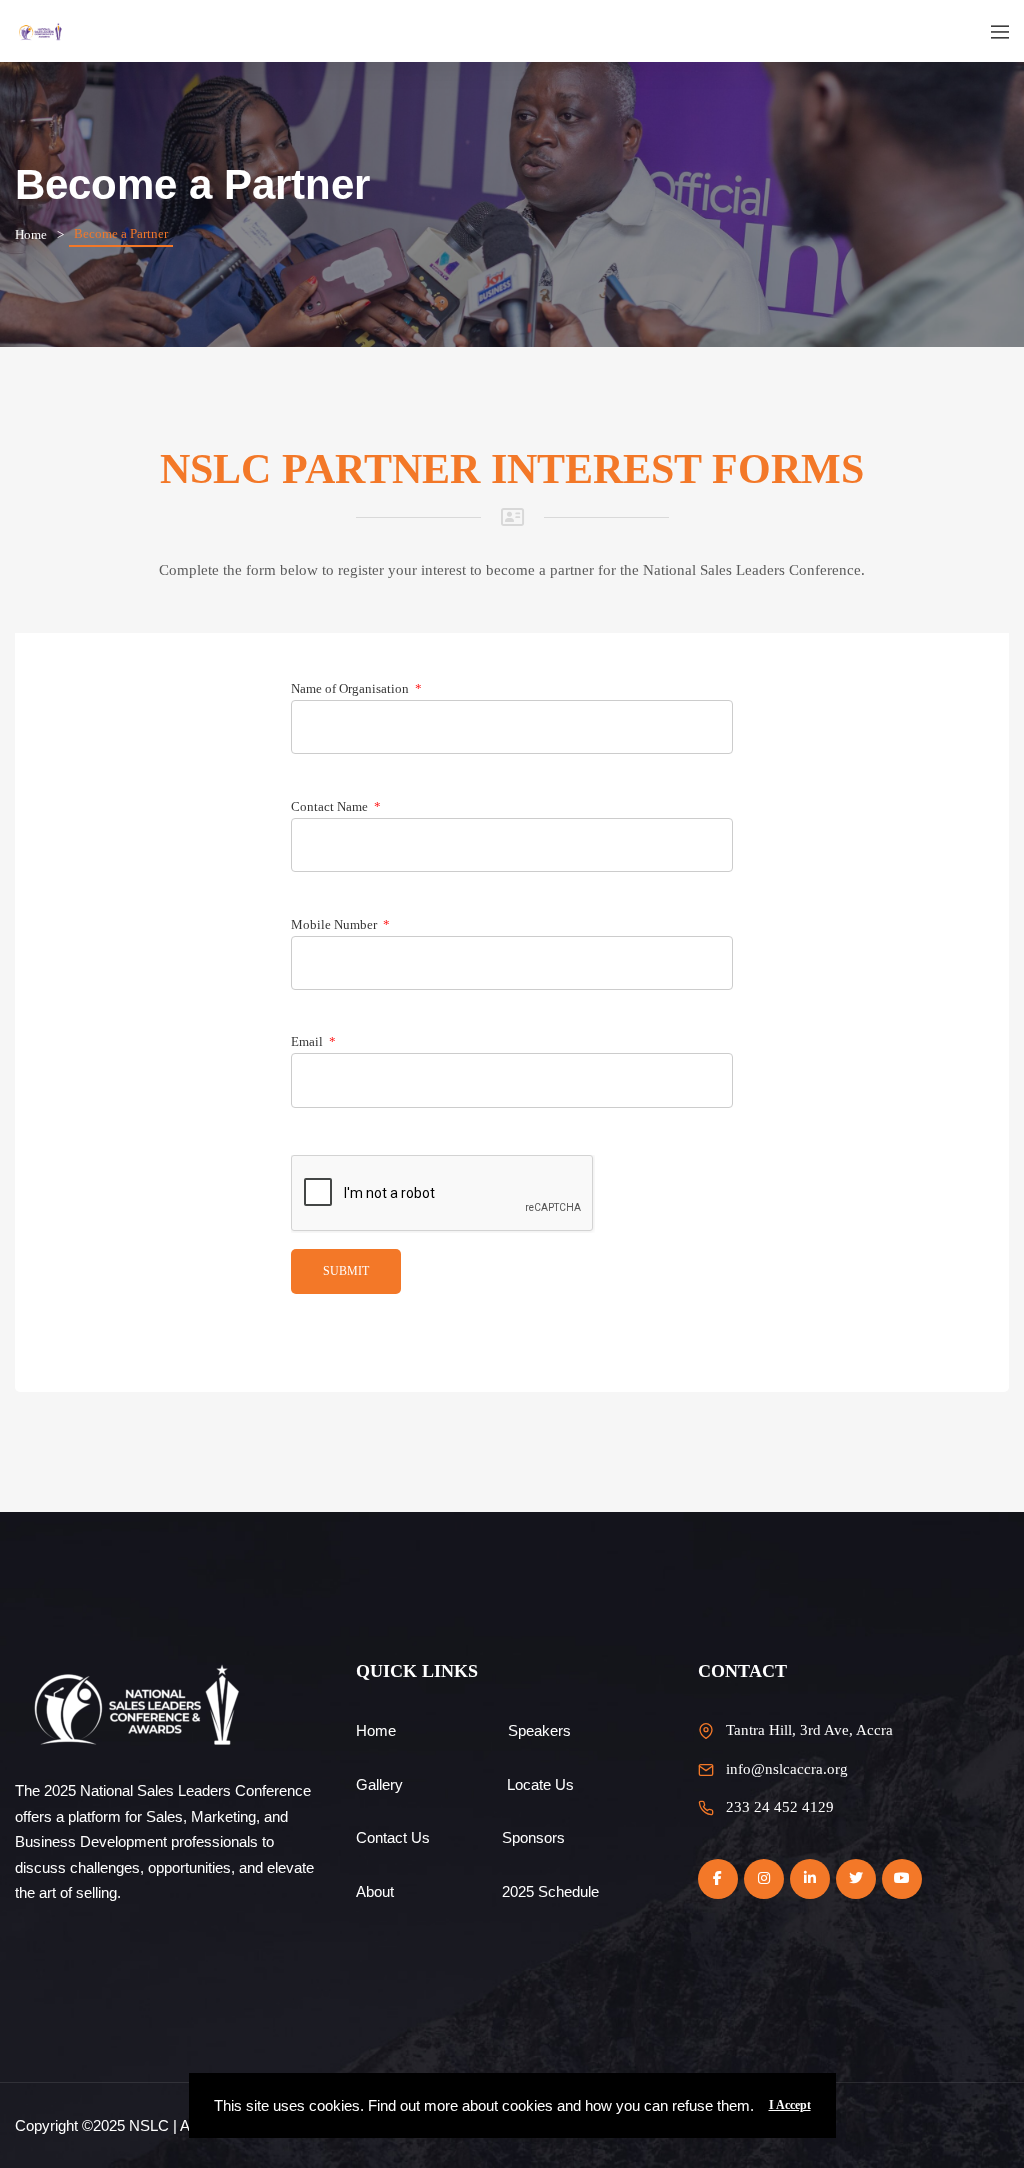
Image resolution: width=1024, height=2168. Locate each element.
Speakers (539, 1730)
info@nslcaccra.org (787, 1769)
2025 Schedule (550, 1891)
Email (313, 1041)
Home (31, 234)
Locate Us (540, 1784)
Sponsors (533, 1837)
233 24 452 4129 (780, 1807)
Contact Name (336, 806)
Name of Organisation (356, 688)
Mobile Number (340, 924)
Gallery (379, 1784)
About (375, 1891)
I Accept (790, 2105)
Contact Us (393, 1837)
